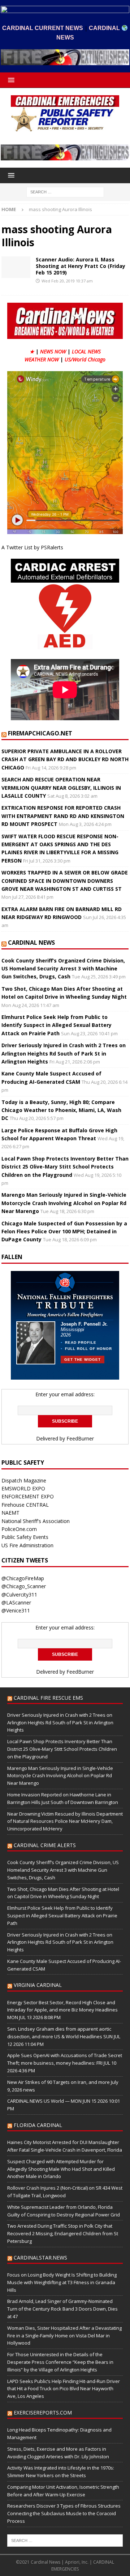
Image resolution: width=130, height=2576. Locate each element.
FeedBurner (80, 1438)
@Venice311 (16, 1610)
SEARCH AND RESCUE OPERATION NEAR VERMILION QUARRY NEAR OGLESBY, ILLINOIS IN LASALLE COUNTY (61, 788)
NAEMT (10, 1513)
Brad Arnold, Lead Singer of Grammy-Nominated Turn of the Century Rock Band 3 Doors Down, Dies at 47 (62, 2309)
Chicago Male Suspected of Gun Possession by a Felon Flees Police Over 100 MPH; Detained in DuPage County (64, 1232)
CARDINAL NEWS (31, 943)
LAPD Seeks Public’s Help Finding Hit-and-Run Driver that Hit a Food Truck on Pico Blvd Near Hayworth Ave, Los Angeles (64, 2389)
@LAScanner (16, 1602)
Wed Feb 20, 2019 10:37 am (67, 281)
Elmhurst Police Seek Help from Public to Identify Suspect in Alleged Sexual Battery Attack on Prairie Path (57, 1025)
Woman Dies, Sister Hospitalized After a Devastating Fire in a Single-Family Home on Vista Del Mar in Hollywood (64, 2336)
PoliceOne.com (19, 1529)
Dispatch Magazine (24, 1480)
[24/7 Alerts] (16, 267)
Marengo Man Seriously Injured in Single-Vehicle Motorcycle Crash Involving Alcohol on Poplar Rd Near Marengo (64, 1203)
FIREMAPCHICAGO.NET (40, 733)
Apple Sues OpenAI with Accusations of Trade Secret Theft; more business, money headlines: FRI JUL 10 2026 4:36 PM (65, 2063)
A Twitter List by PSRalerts (32, 547)
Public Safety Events (25, 1537)
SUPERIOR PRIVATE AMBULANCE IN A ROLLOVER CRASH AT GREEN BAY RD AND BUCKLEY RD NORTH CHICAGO (65, 759)
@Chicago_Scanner (24, 1586)
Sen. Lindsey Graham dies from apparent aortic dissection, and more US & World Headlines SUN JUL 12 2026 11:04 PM (64, 2036)
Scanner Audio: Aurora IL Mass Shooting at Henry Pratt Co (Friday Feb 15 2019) (81, 266)
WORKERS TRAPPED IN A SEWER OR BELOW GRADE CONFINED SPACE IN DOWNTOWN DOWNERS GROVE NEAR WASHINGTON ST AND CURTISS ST (65, 881)
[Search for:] (65, 191)
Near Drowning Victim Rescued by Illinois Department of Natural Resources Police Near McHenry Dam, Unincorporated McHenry (65, 1821)
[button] (10, 80)
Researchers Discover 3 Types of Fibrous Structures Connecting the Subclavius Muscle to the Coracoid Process (64, 2513)
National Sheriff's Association (36, 1521)
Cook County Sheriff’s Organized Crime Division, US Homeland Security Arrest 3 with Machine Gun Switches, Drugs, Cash (63, 969)
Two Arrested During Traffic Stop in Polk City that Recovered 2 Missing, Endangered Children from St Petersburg (63, 2233)
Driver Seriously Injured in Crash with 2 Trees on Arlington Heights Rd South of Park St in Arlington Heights (64, 1053)
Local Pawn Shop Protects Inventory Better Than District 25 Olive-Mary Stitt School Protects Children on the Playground (65, 1167)
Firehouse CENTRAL (25, 1505)
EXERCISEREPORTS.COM (43, 2413)
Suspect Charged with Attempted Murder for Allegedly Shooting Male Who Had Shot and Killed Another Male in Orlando (61, 2169)
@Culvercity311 (19, 1595)
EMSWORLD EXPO (23, 1488)
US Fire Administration (27, 1545)
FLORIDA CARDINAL (38, 2125)
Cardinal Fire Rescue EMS (48, 1698)
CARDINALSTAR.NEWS (40, 2258)
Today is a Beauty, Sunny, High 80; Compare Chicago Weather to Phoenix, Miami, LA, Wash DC (61, 1110)
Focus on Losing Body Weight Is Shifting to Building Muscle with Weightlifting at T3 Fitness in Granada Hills (62, 2282)
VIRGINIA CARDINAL (38, 1985)
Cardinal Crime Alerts (45, 1845)
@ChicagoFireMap (23, 1578)
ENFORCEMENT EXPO (28, 1496)
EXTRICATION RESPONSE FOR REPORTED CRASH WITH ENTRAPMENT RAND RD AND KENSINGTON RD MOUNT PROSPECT (63, 816)
